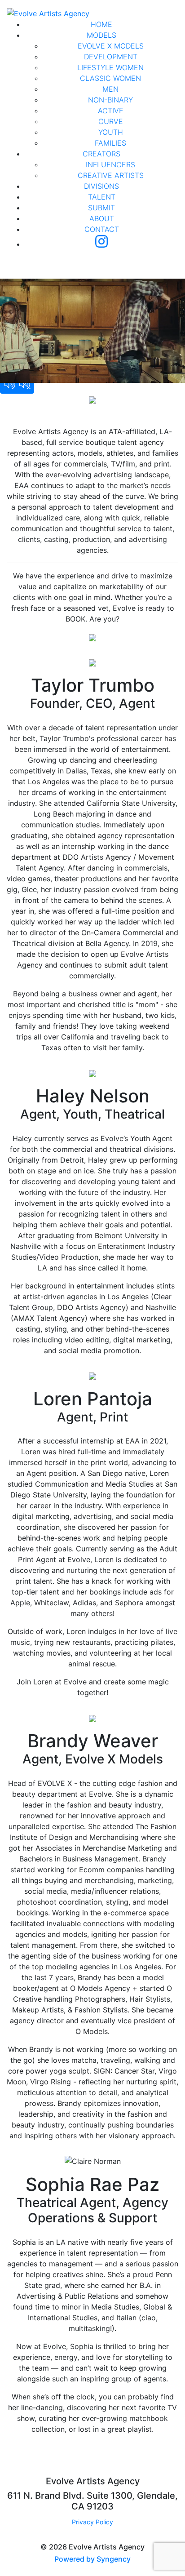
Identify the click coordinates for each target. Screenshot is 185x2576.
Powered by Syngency (92, 2559)
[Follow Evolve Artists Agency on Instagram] (101, 244)
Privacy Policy (92, 2522)
